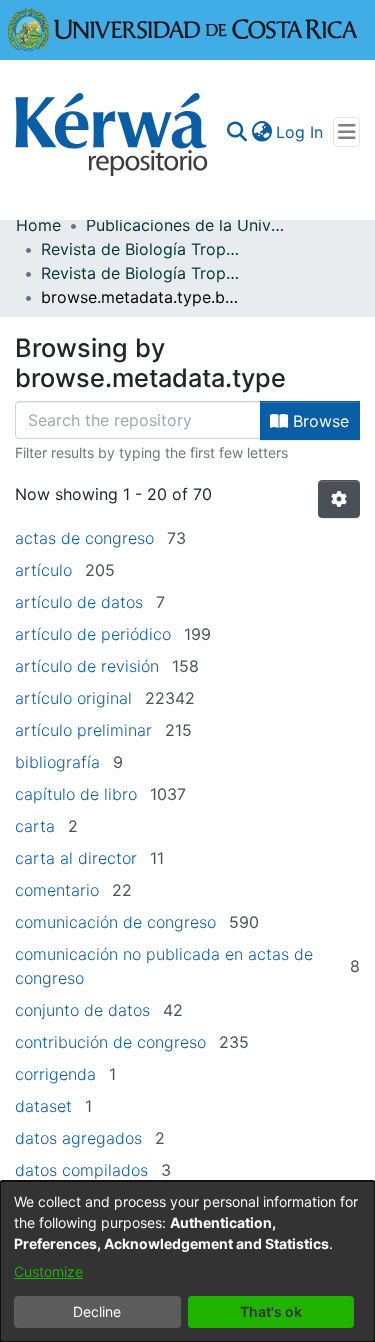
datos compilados (81, 1170)
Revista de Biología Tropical (141, 249)
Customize (48, 1271)
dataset (43, 1106)
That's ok (271, 1311)
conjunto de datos (82, 1010)
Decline (97, 1311)
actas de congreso (84, 538)
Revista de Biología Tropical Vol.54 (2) (141, 273)
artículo (43, 570)
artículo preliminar (83, 730)
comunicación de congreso (115, 922)
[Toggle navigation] (346, 132)
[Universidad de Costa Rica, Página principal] (183, 28)
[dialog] (187, 1261)
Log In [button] (300, 132)
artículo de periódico (93, 634)
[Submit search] (236, 132)
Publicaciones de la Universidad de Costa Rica (186, 225)
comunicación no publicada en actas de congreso (164, 966)
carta (35, 826)
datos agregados (78, 1138)
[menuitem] (261, 132)
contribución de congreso (110, 1042)
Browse (318, 421)
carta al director (76, 858)
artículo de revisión (87, 666)
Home (38, 225)
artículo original (73, 698)
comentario (57, 890)
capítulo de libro (76, 794)
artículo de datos (79, 602)
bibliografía (57, 762)
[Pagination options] (339, 499)
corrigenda (55, 1074)
